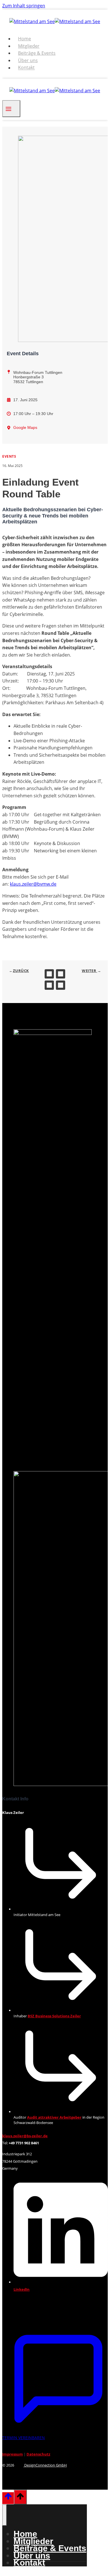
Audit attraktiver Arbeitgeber (54, 2117)
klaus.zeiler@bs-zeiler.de (25, 2136)
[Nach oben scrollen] (8, 2498)
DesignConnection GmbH (45, 2465)
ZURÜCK (21, 971)
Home (25, 39)
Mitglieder (29, 46)
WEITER (90, 971)
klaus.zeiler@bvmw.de (33, 884)
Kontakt (26, 68)
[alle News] (55, 990)
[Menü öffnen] (11, 109)
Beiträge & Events (37, 53)
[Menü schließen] (5, 2515)
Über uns (28, 60)
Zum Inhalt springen (24, 6)
